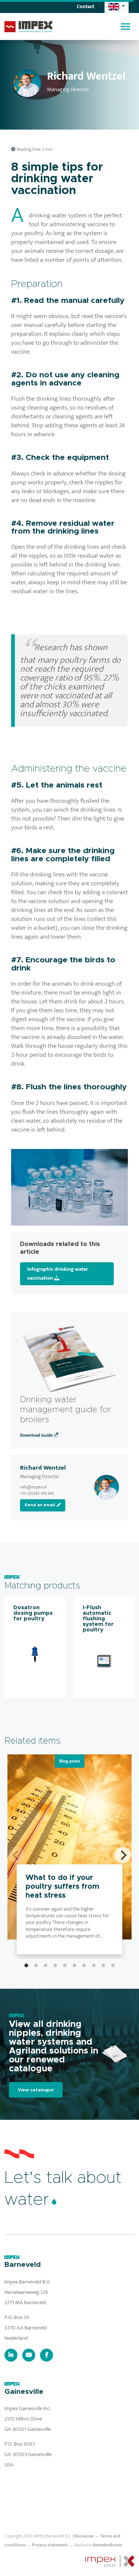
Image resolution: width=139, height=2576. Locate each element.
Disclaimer (84, 2536)
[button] (117, 6)
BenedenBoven (108, 2545)
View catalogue (36, 2090)
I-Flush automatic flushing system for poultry (98, 1619)
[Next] (123, 1855)
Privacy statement (50, 2545)
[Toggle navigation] (125, 26)
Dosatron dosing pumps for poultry (33, 1613)
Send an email (40, 1505)
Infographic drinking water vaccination (57, 1274)
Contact (85, 6)
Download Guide (37, 1435)
